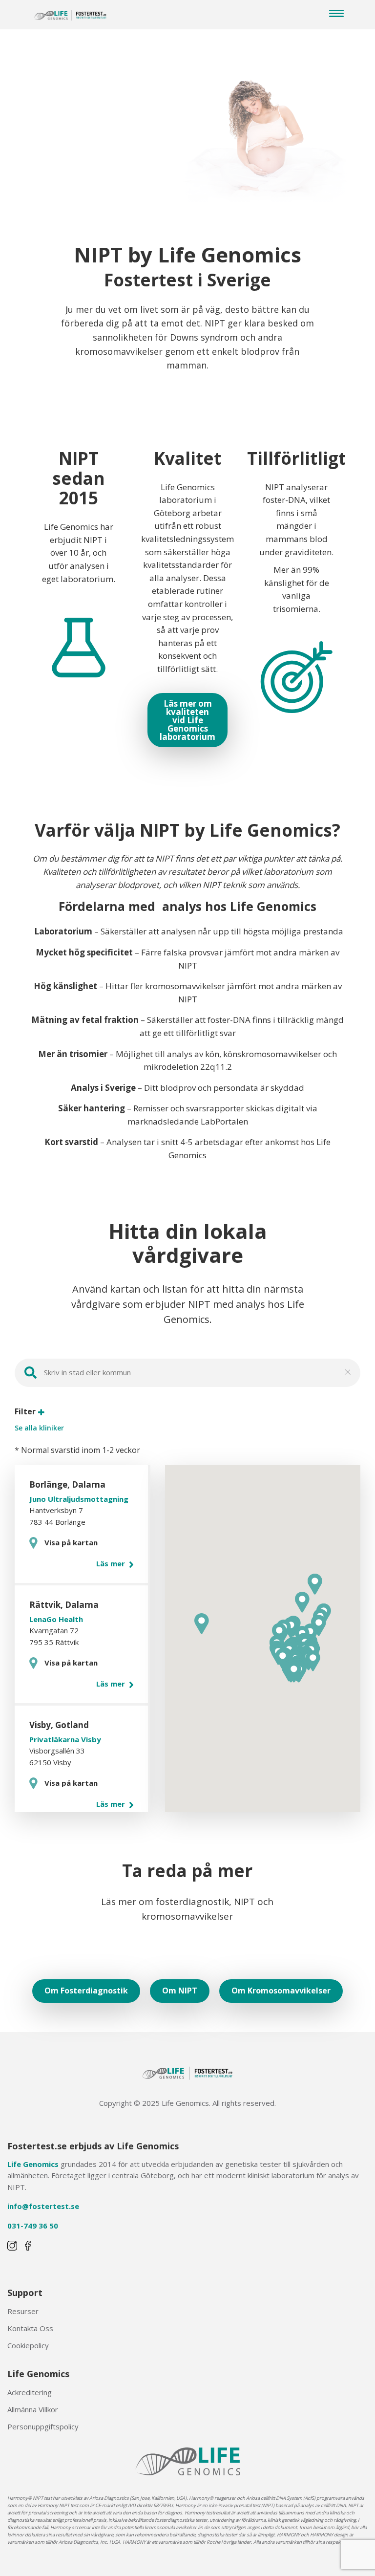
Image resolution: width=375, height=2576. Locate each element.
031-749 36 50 (33, 2226)
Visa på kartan (71, 1542)
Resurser (23, 2311)
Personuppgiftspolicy (43, 2426)
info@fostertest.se (43, 2206)
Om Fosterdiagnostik (86, 1991)
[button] (313, 1661)
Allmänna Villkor (33, 2409)
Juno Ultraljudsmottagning (79, 1499)
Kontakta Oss (30, 2328)
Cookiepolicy (28, 2345)
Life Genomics (33, 2164)
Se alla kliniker (39, 1428)
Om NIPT (180, 1991)
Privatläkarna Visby (65, 1739)
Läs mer (112, 1563)
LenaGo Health (56, 1619)
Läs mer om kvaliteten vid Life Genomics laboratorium (187, 720)
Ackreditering (30, 2392)
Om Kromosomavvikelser (281, 1991)
